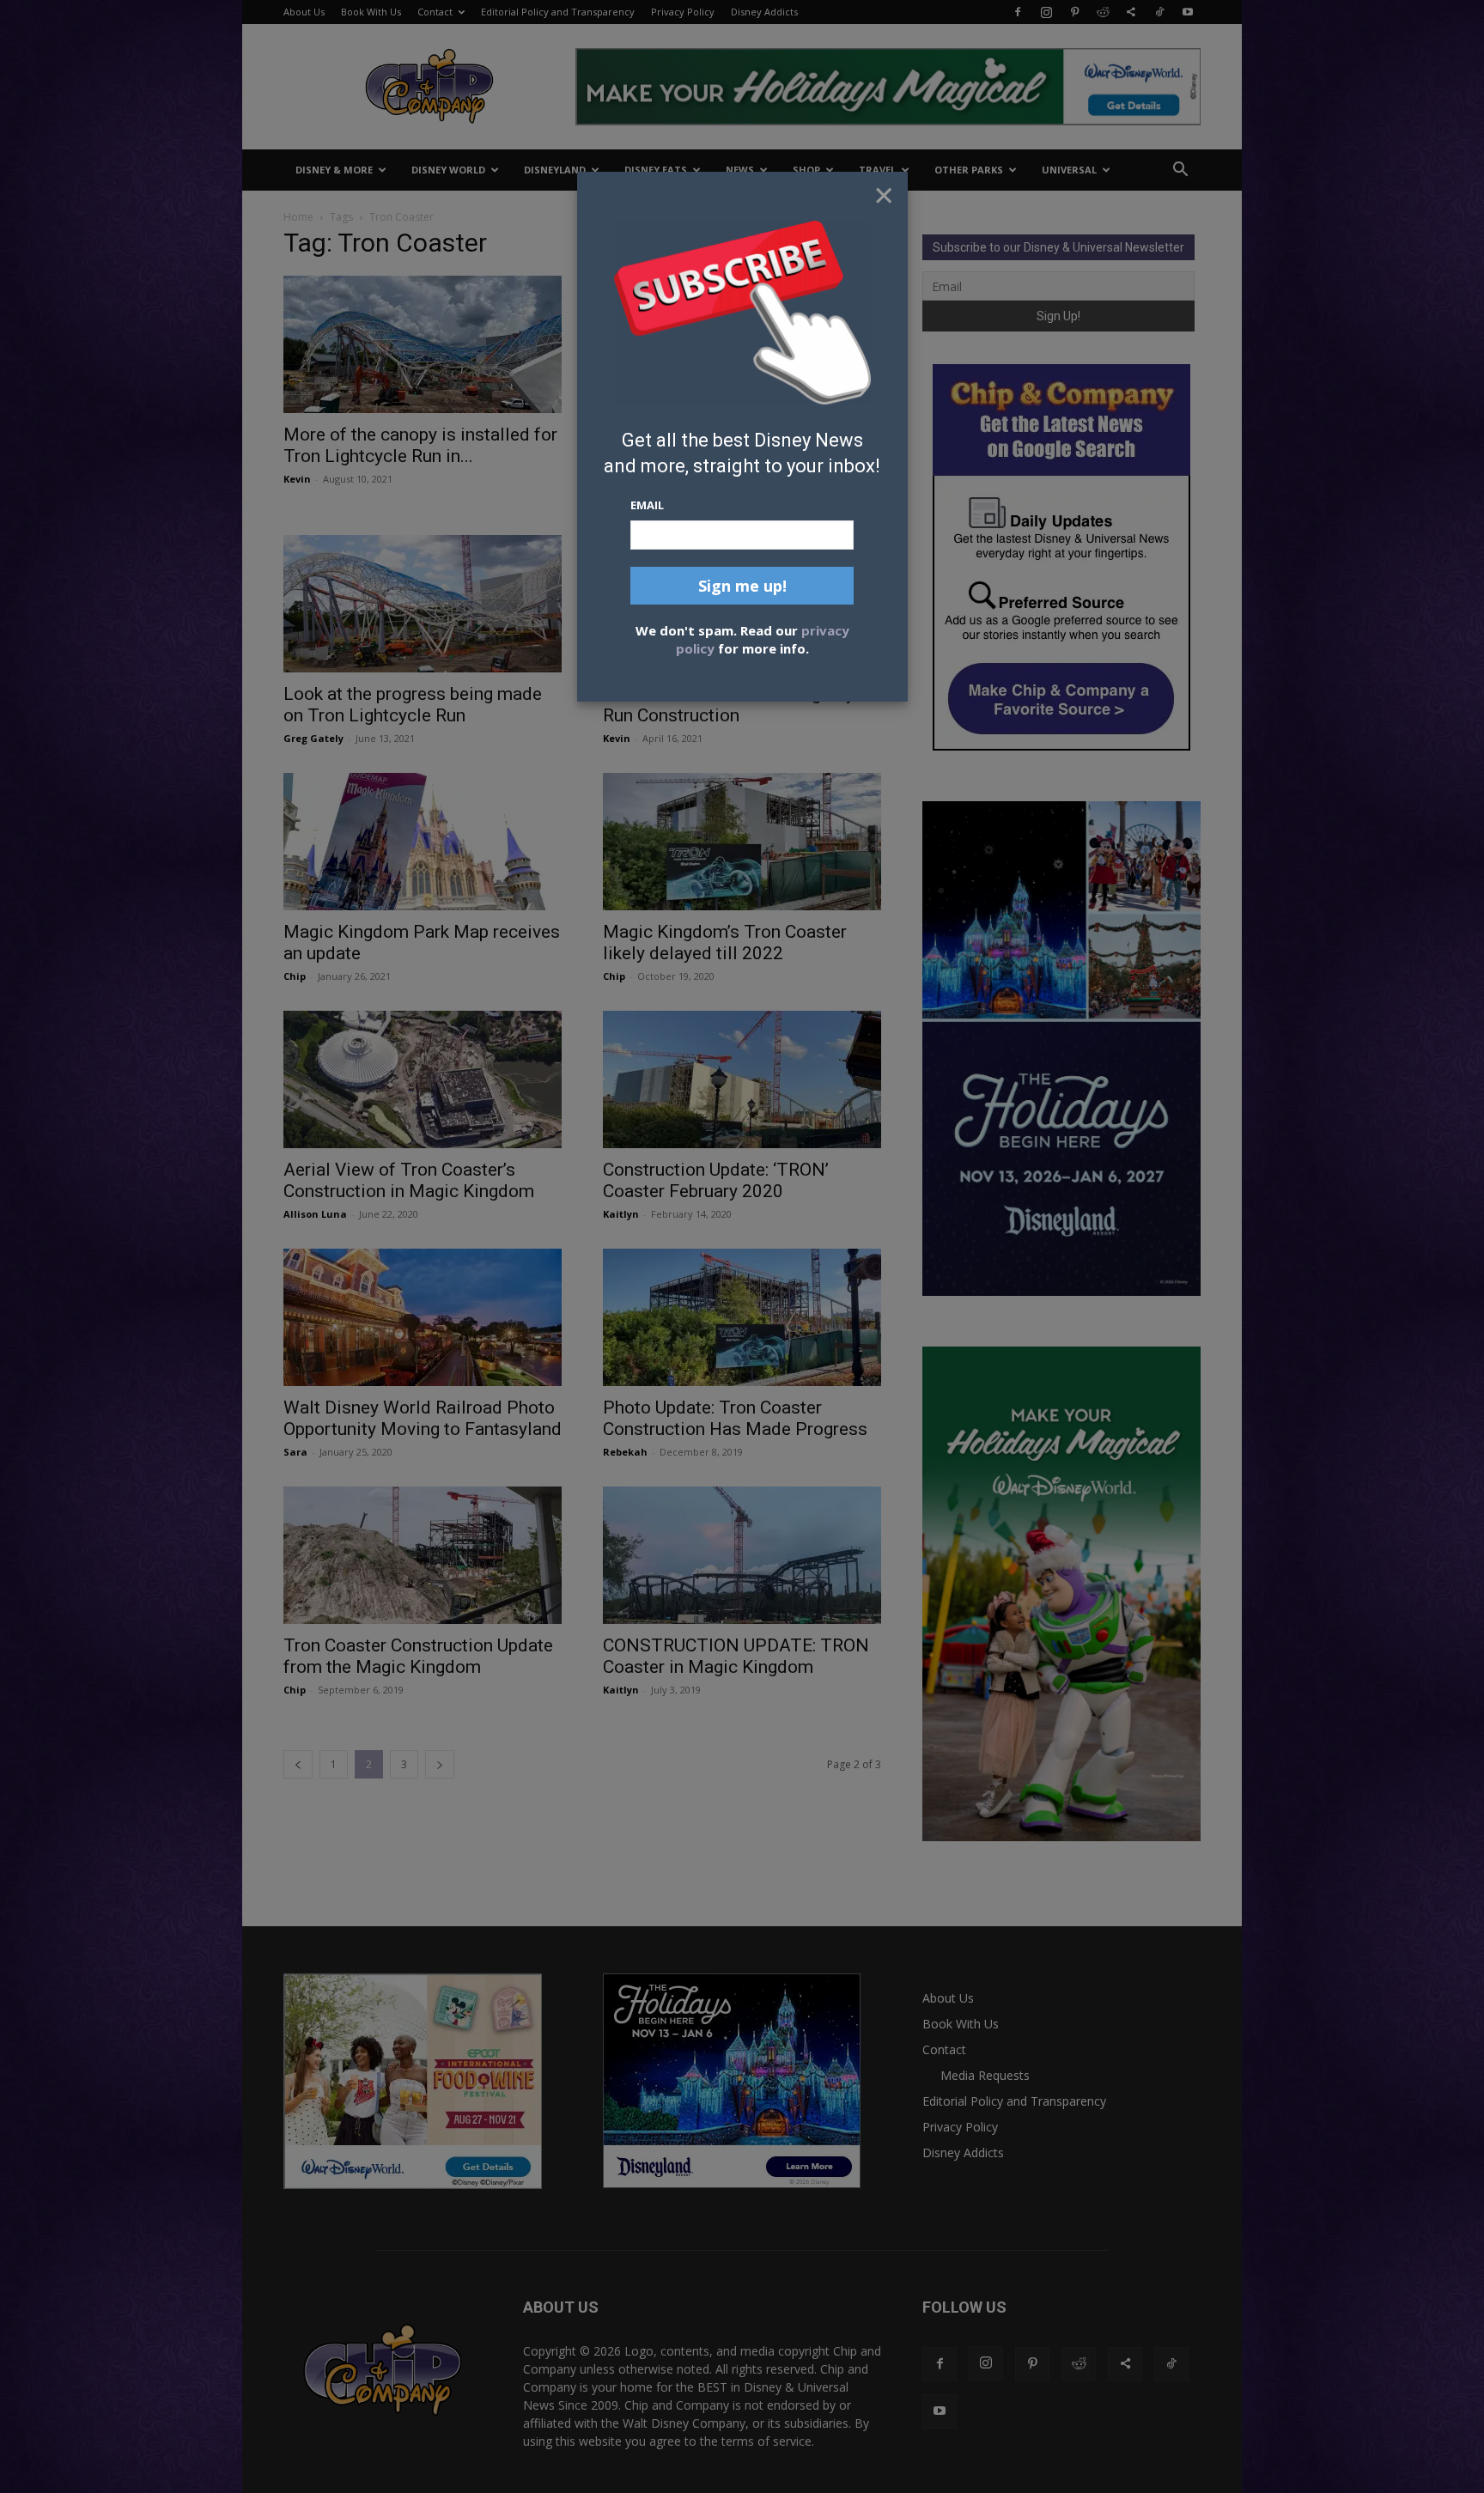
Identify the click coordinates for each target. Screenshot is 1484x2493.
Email (647, 505)
